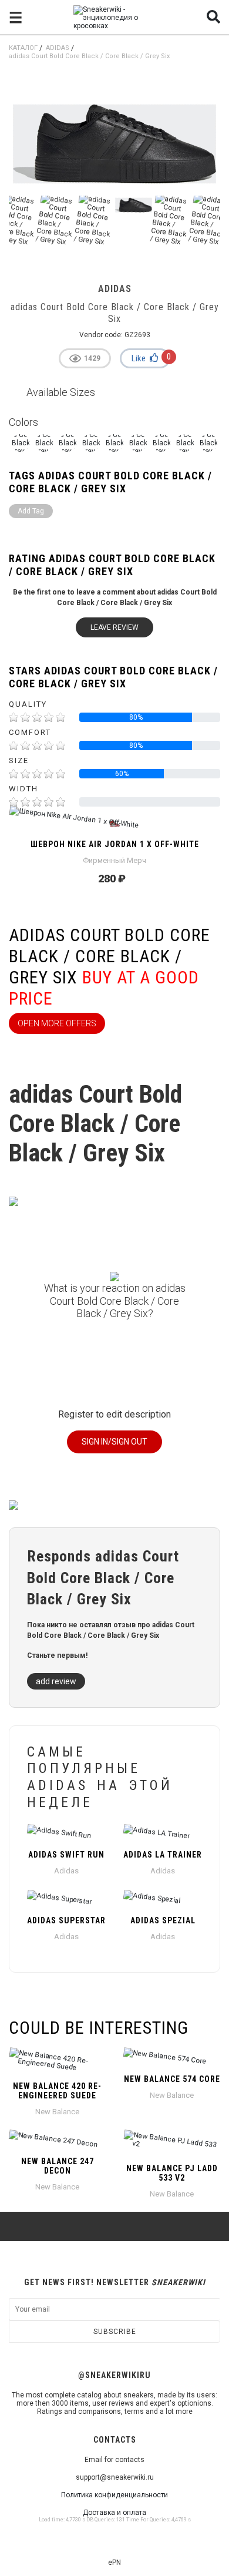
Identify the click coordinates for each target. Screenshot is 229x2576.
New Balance (57, 2112)
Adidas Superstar (66, 1920)
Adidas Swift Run (66, 1855)
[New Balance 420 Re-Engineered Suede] (57, 2061)
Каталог (23, 48)
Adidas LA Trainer (163, 1855)
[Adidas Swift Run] (66, 1833)
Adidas (58, 48)
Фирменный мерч (114, 860)
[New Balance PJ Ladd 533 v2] (172, 2144)
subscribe (115, 2332)
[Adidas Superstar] (66, 1899)
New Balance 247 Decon (58, 2166)
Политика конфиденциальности (114, 2495)
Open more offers (57, 1023)
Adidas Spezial (163, 1920)
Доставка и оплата (114, 2513)
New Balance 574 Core (172, 2079)
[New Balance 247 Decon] (57, 2140)
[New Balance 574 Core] (172, 2058)
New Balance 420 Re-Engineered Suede (57, 2091)
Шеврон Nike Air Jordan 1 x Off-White (115, 844)
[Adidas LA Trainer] (163, 1833)
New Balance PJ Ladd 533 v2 (172, 2173)
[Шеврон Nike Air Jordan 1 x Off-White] (114, 823)
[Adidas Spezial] (163, 1899)
